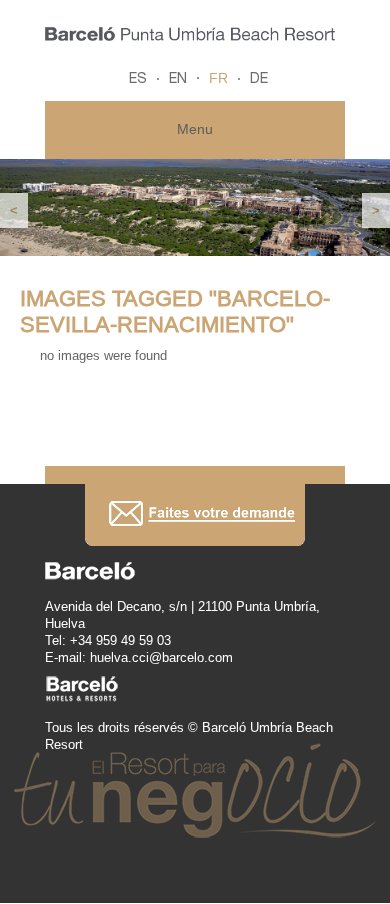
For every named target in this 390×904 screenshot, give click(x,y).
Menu (195, 129)
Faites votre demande (195, 514)
